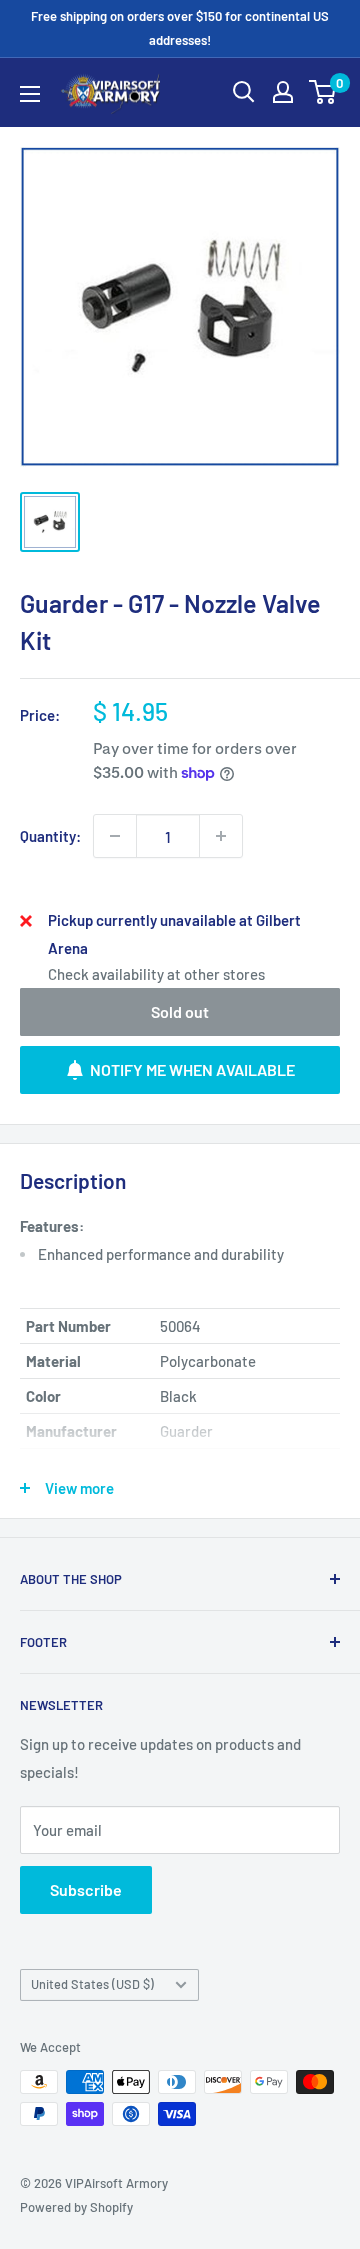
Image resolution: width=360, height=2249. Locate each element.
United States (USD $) (92, 1984)
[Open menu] (30, 94)
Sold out (180, 1011)
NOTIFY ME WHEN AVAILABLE (192, 1069)
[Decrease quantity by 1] (115, 836)
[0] (323, 92)
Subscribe (86, 1889)
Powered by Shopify (76, 2207)
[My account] (283, 92)
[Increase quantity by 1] (221, 836)
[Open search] (244, 92)
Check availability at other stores (156, 974)
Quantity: (50, 836)
